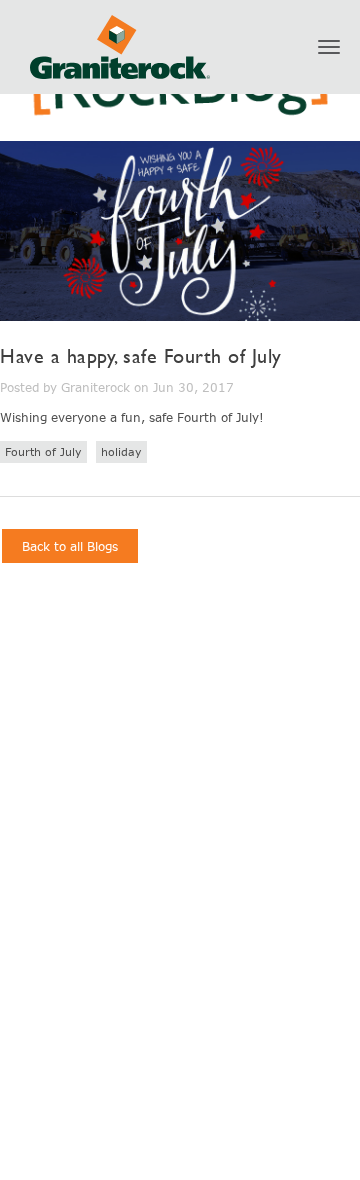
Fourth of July (43, 451)
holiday (121, 451)
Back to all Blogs (70, 546)
